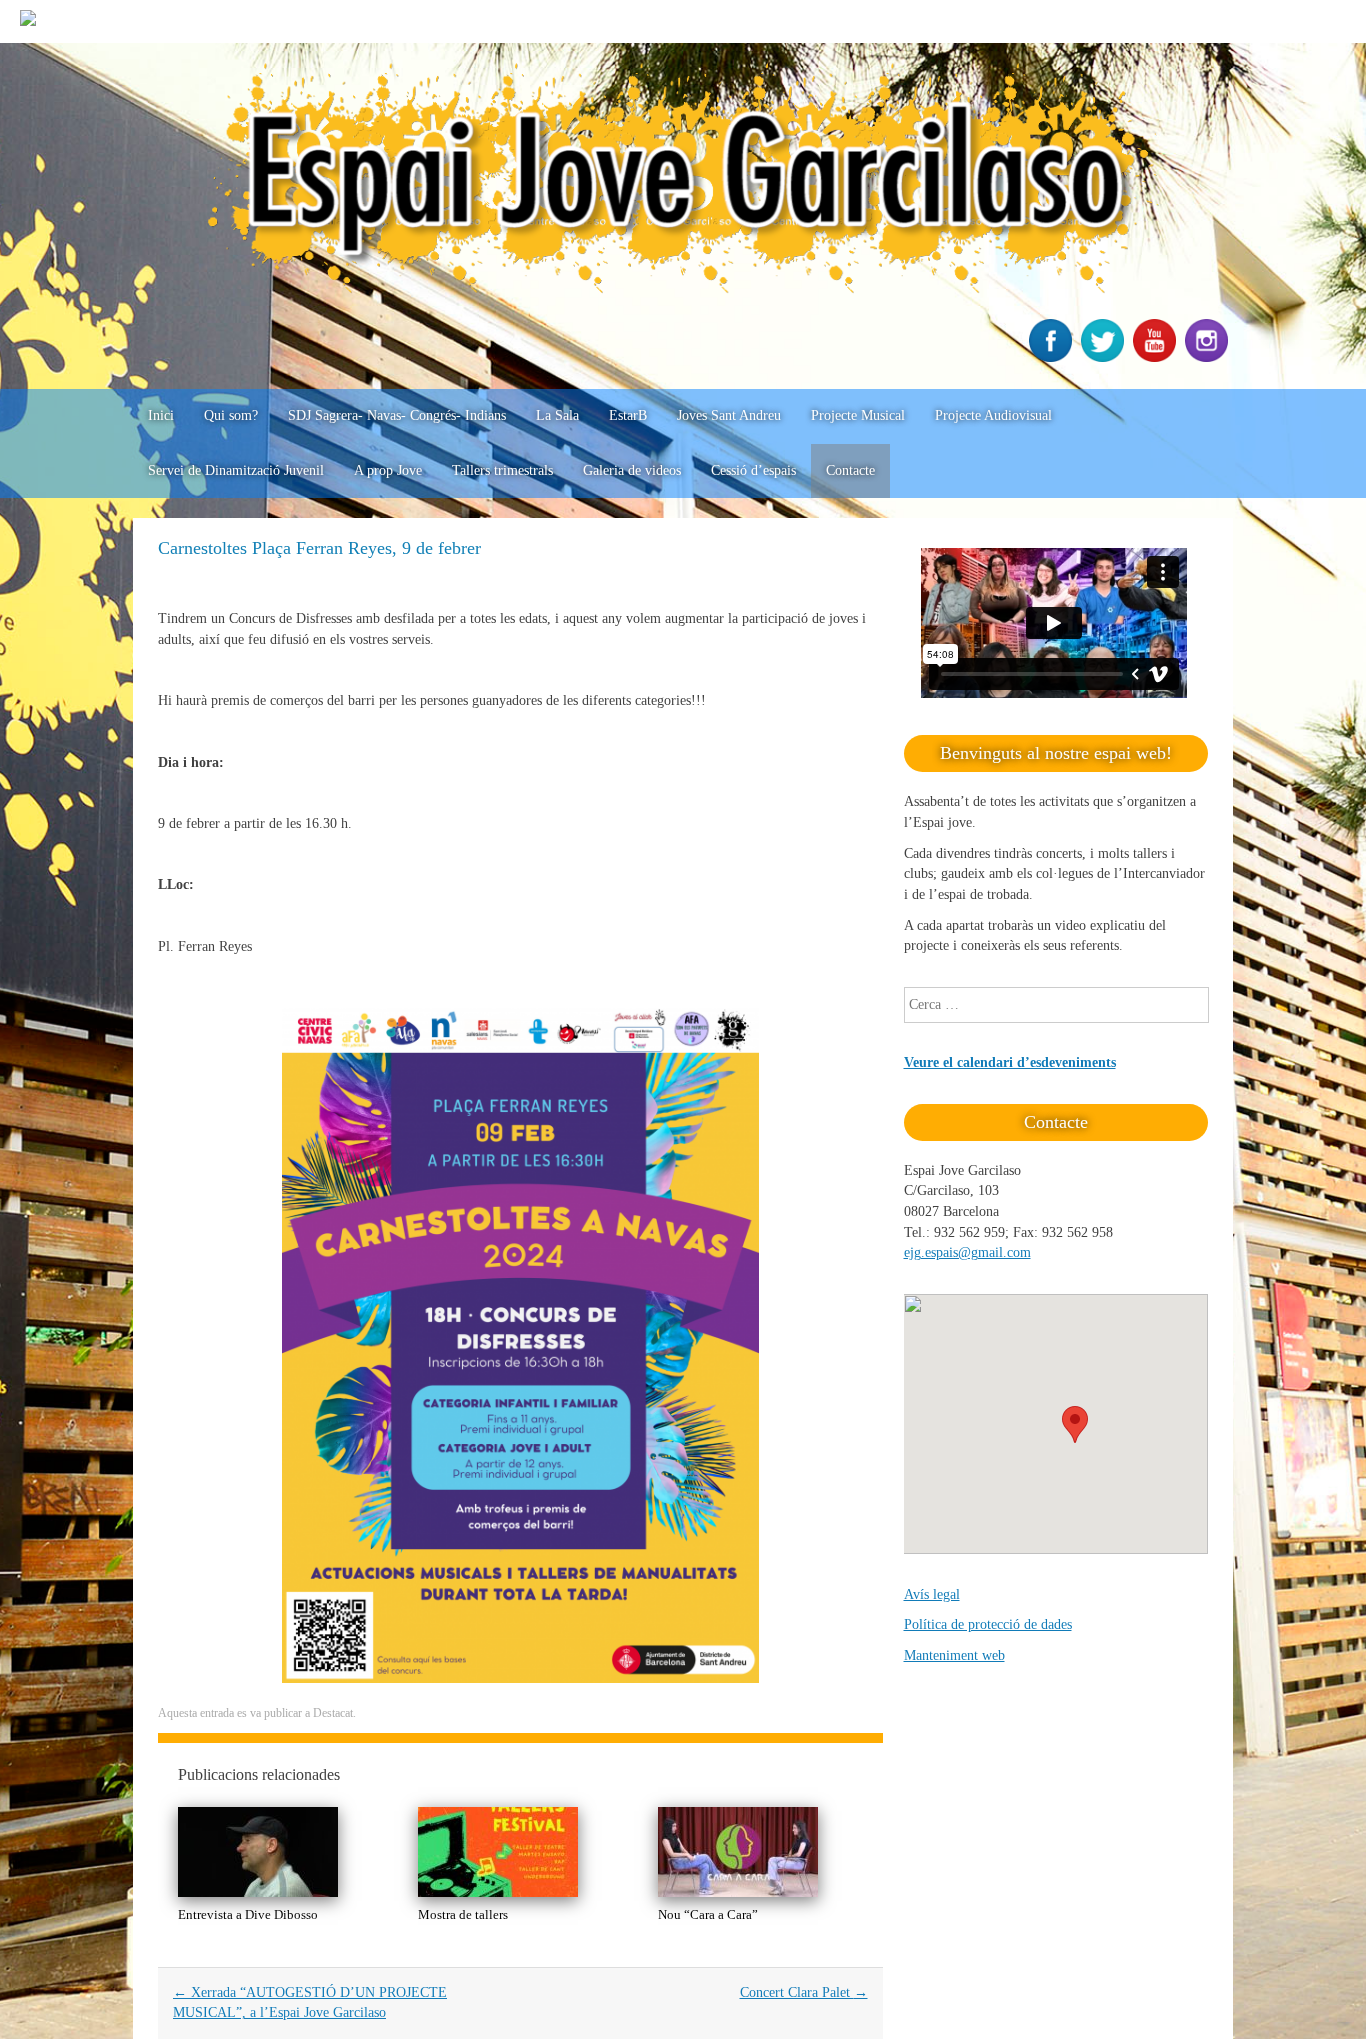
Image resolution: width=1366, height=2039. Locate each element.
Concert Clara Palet (804, 1992)
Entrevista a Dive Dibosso (248, 1914)
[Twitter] (1105, 357)
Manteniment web (954, 1655)
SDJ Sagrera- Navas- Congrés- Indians (397, 415)
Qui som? (231, 415)
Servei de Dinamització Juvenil (236, 470)
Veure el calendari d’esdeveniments (1010, 1062)
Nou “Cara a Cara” (708, 1914)
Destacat (333, 1713)
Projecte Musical (858, 415)
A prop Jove (388, 470)
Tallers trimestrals (502, 470)
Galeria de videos (632, 470)
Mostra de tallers (463, 1914)
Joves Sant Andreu (729, 415)
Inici (161, 415)
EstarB (628, 415)
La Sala (557, 415)
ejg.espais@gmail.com (967, 1252)
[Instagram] (1209, 357)
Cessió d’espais (753, 470)
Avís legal (932, 1594)
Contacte (850, 470)
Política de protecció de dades (988, 1624)
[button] (1075, 1424)
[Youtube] (1157, 357)
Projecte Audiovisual (993, 415)
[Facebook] (1053, 357)
